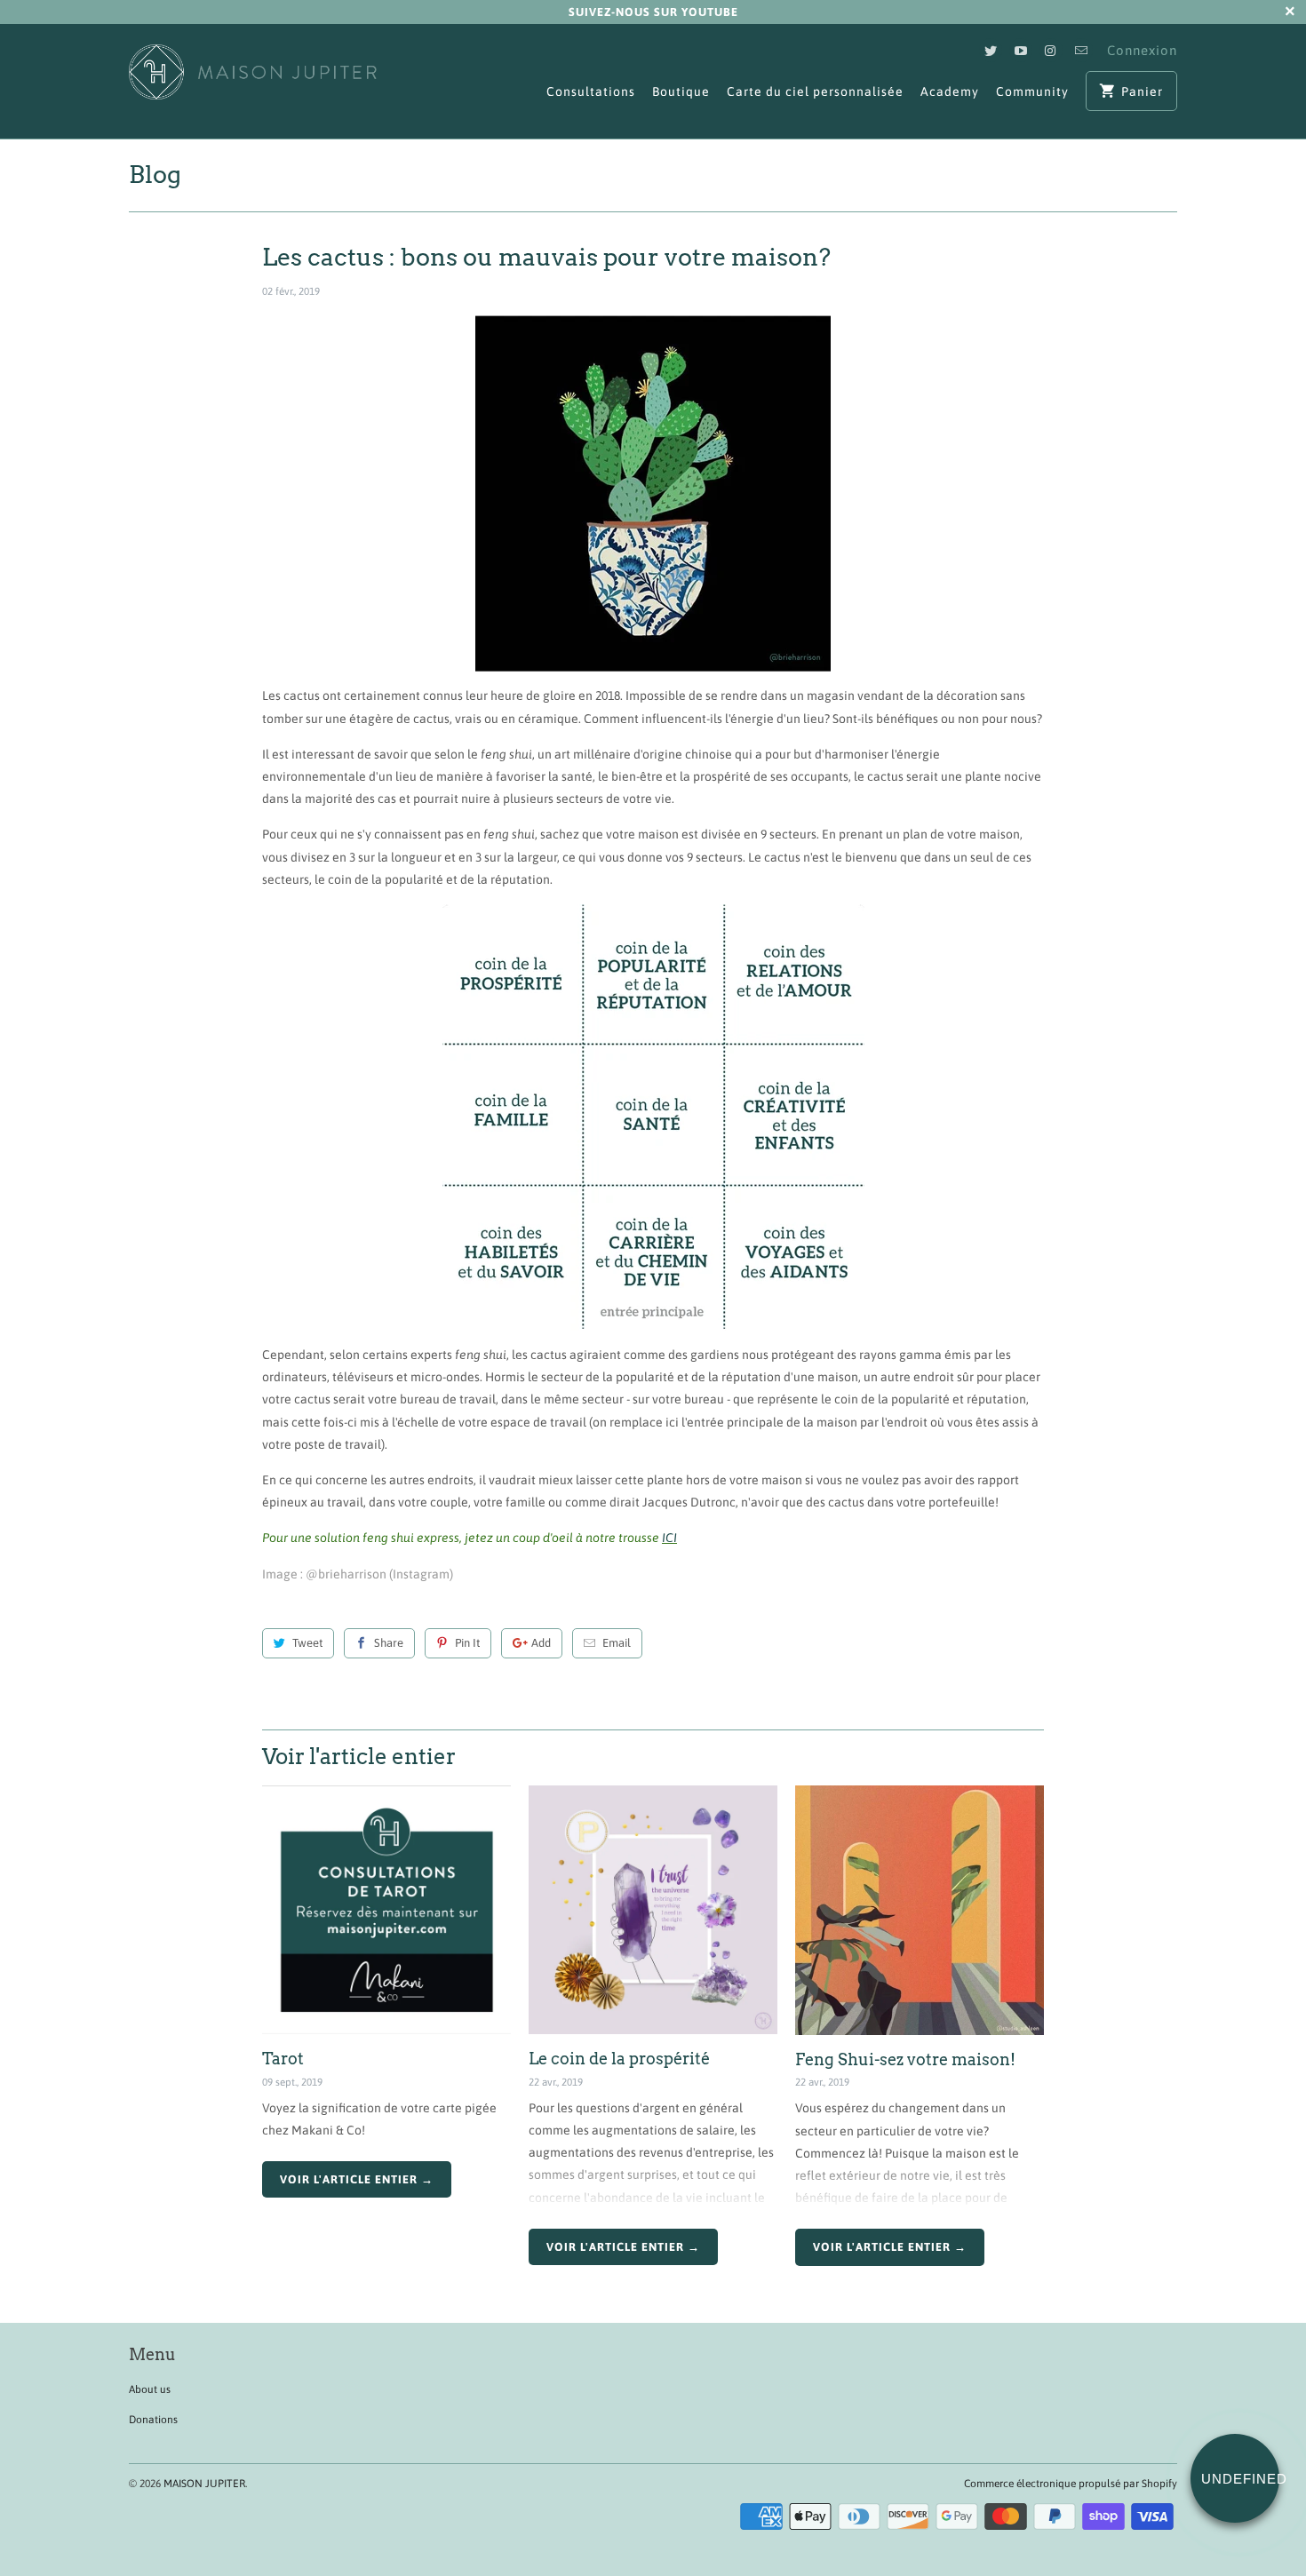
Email (617, 1643)
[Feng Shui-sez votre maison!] (920, 1910)
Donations (153, 2420)
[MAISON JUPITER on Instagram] (1051, 50)
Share (389, 1643)
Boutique (681, 91)
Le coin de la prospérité (619, 2059)
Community (1032, 91)
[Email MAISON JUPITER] (1081, 50)
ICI (669, 1538)
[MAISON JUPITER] (253, 81)
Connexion (1142, 50)
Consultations (591, 91)
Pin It (467, 1643)
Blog (155, 175)
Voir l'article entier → (357, 2179)
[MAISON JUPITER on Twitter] (991, 50)
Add (541, 1643)
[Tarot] (386, 1910)
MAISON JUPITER (204, 2484)
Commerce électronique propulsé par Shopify (1071, 2484)
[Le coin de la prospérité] (653, 1910)
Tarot (283, 2059)
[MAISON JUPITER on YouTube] (1021, 50)
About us (150, 2389)
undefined (1240, 2479)
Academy (950, 91)
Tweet (307, 1643)
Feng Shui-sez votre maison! (905, 2059)
